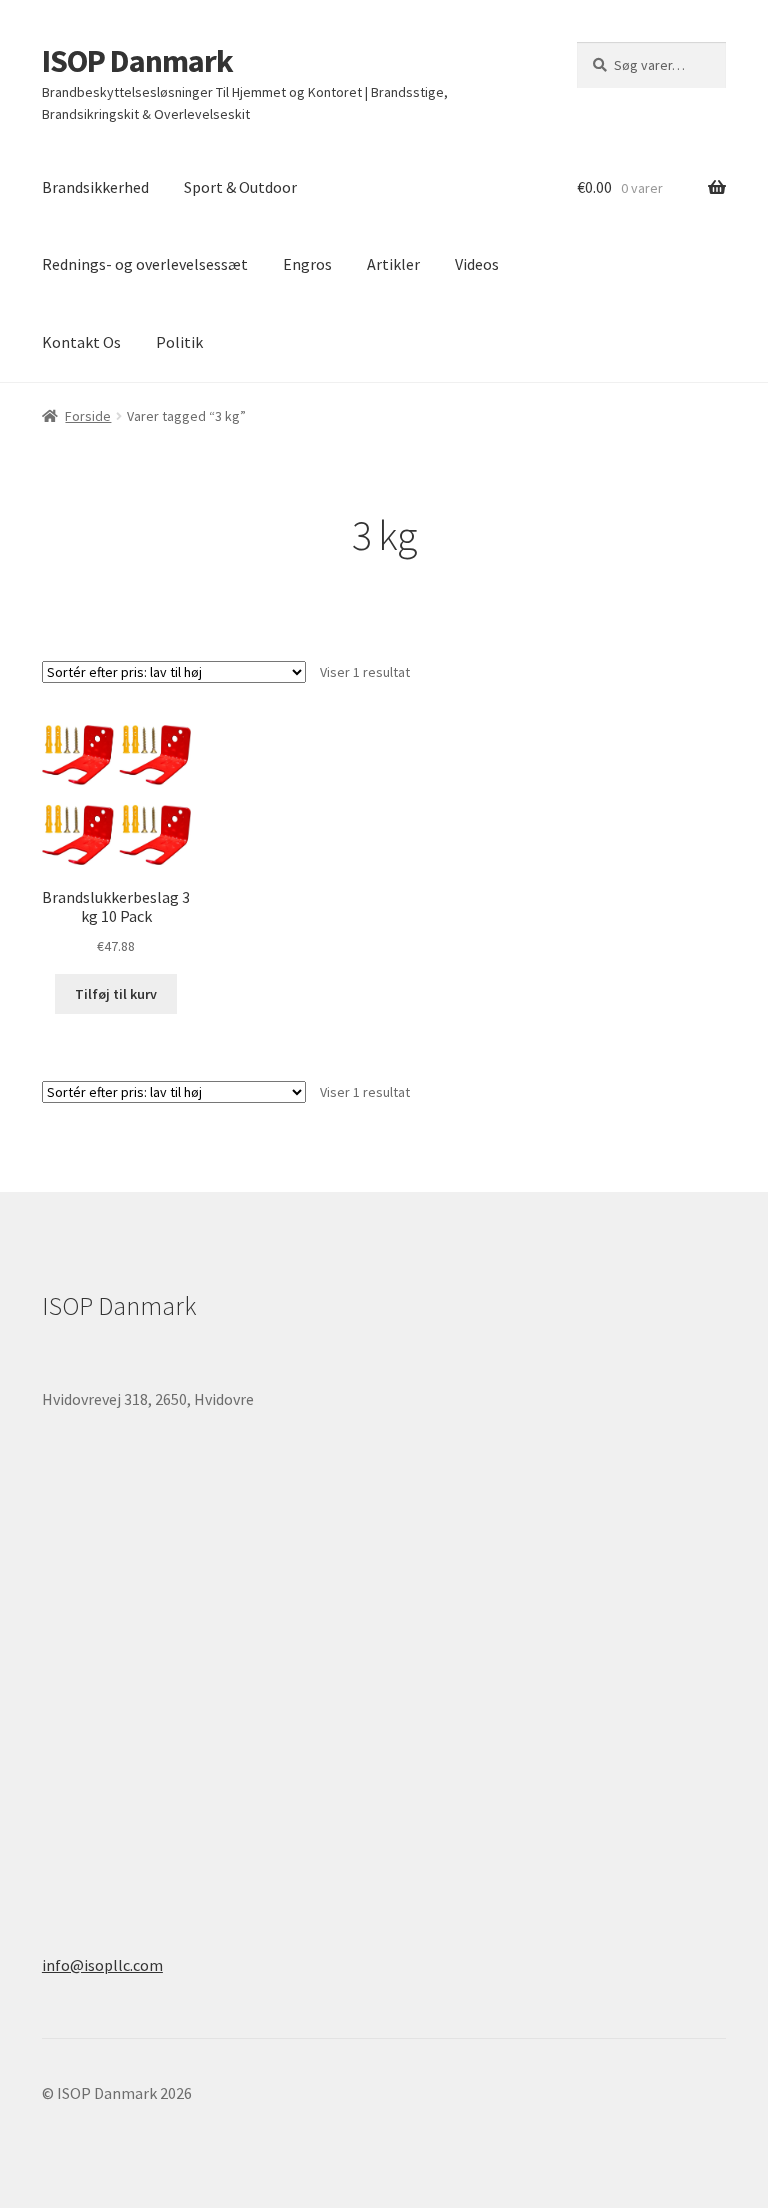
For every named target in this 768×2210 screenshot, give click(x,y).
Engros (307, 264)
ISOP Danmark (137, 61)
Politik (179, 342)
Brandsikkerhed (95, 187)
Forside (88, 416)
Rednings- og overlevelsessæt (145, 264)
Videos (477, 264)
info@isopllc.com (102, 1965)
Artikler (393, 264)
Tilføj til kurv (116, 994)
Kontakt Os (81, 342)
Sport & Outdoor (240, 187)
